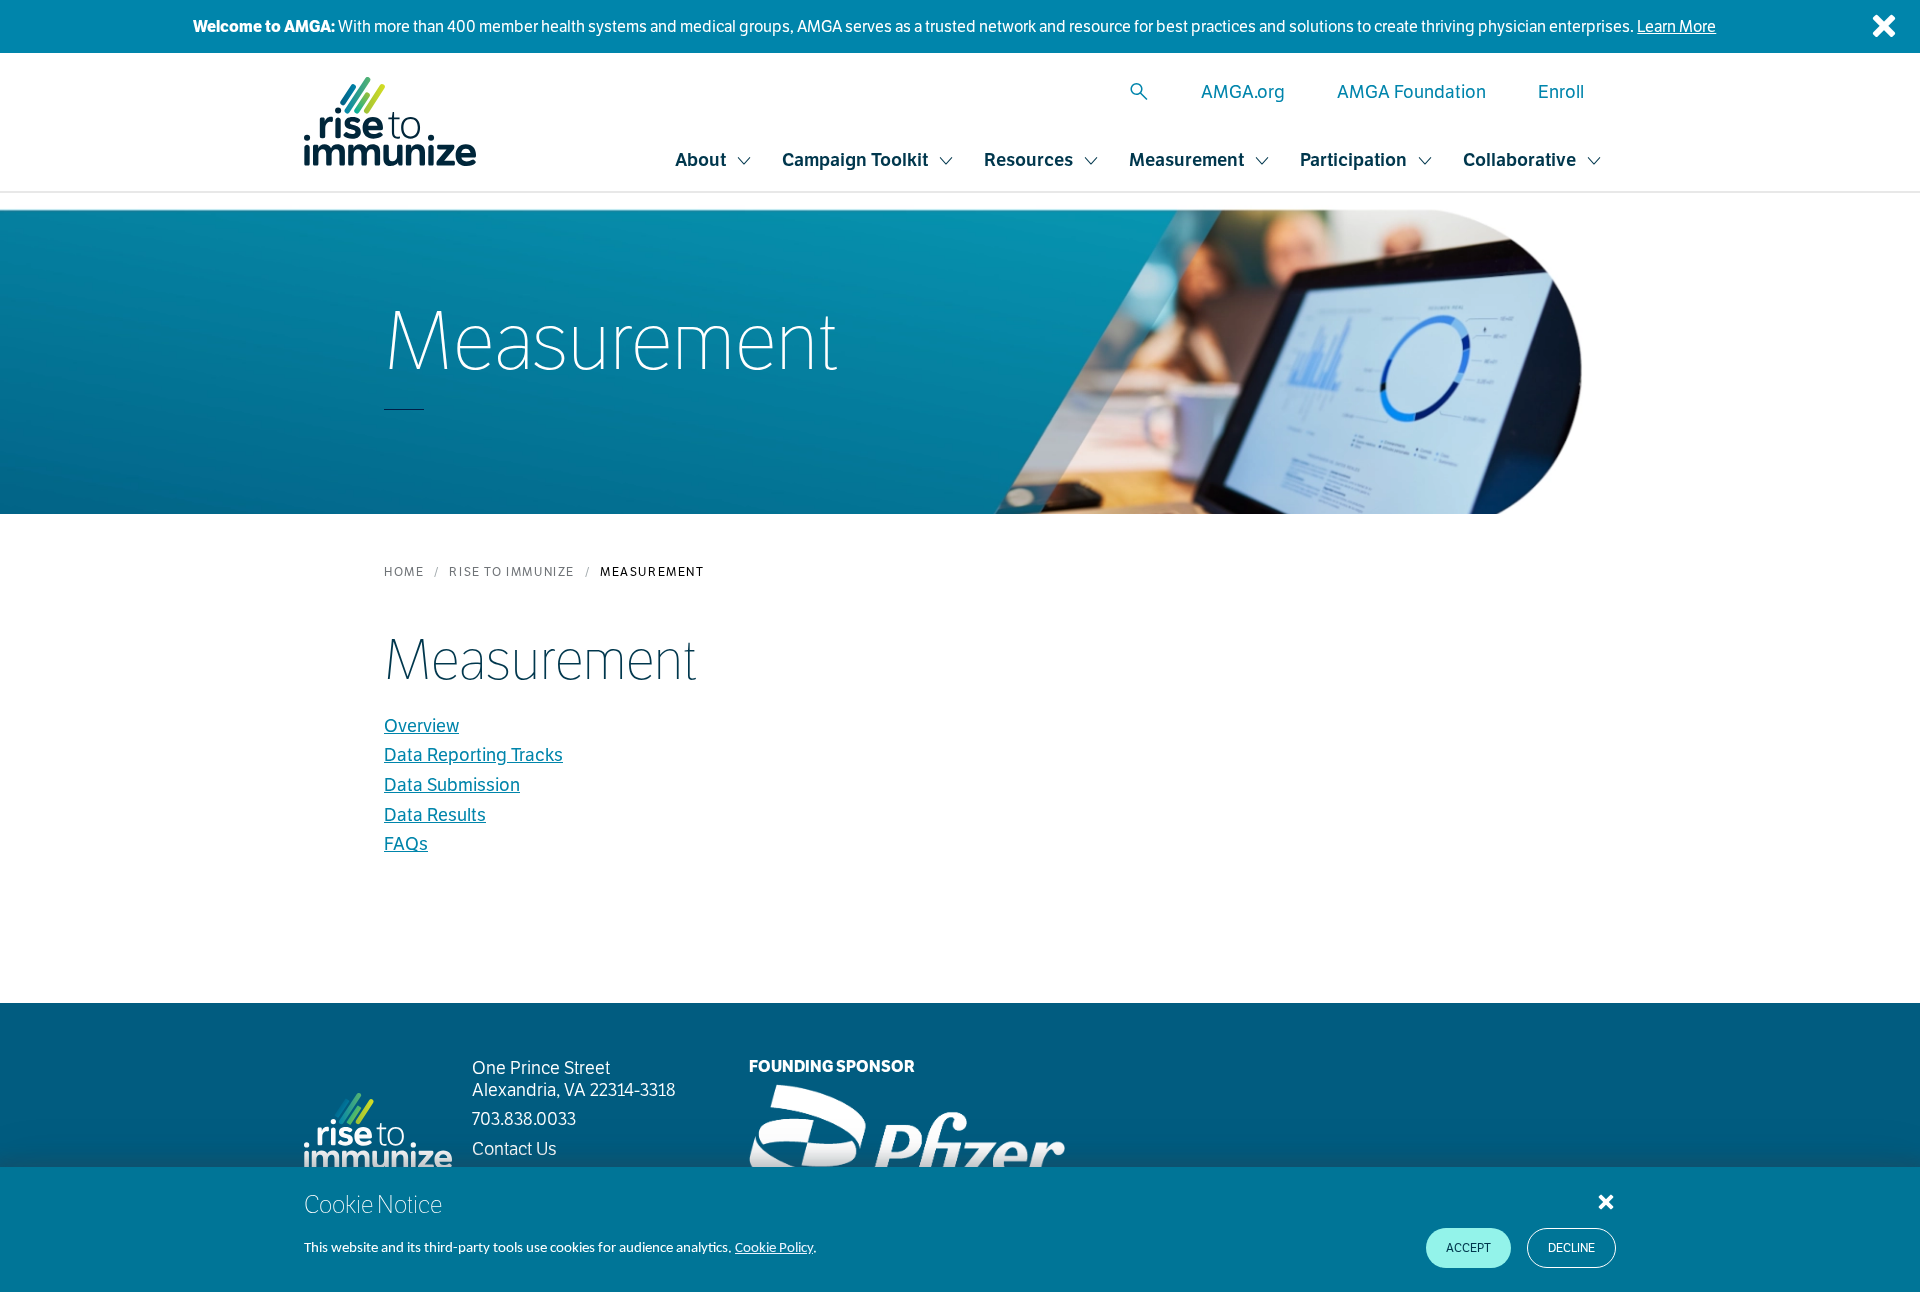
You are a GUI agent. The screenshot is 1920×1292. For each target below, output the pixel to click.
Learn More (1676, 26)
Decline (1571, 1247)
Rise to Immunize (512, 571)
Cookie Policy (774, 1248)
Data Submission (452, 784)
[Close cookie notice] (1606, 1201)
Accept (1468, 1247)
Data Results (435, 814)
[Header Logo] (390, 121)
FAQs (406, 843)
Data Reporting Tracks (473, 754)
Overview (421, 725)
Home (404, 571)
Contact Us (514, 1149)
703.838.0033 (524, 1119)
